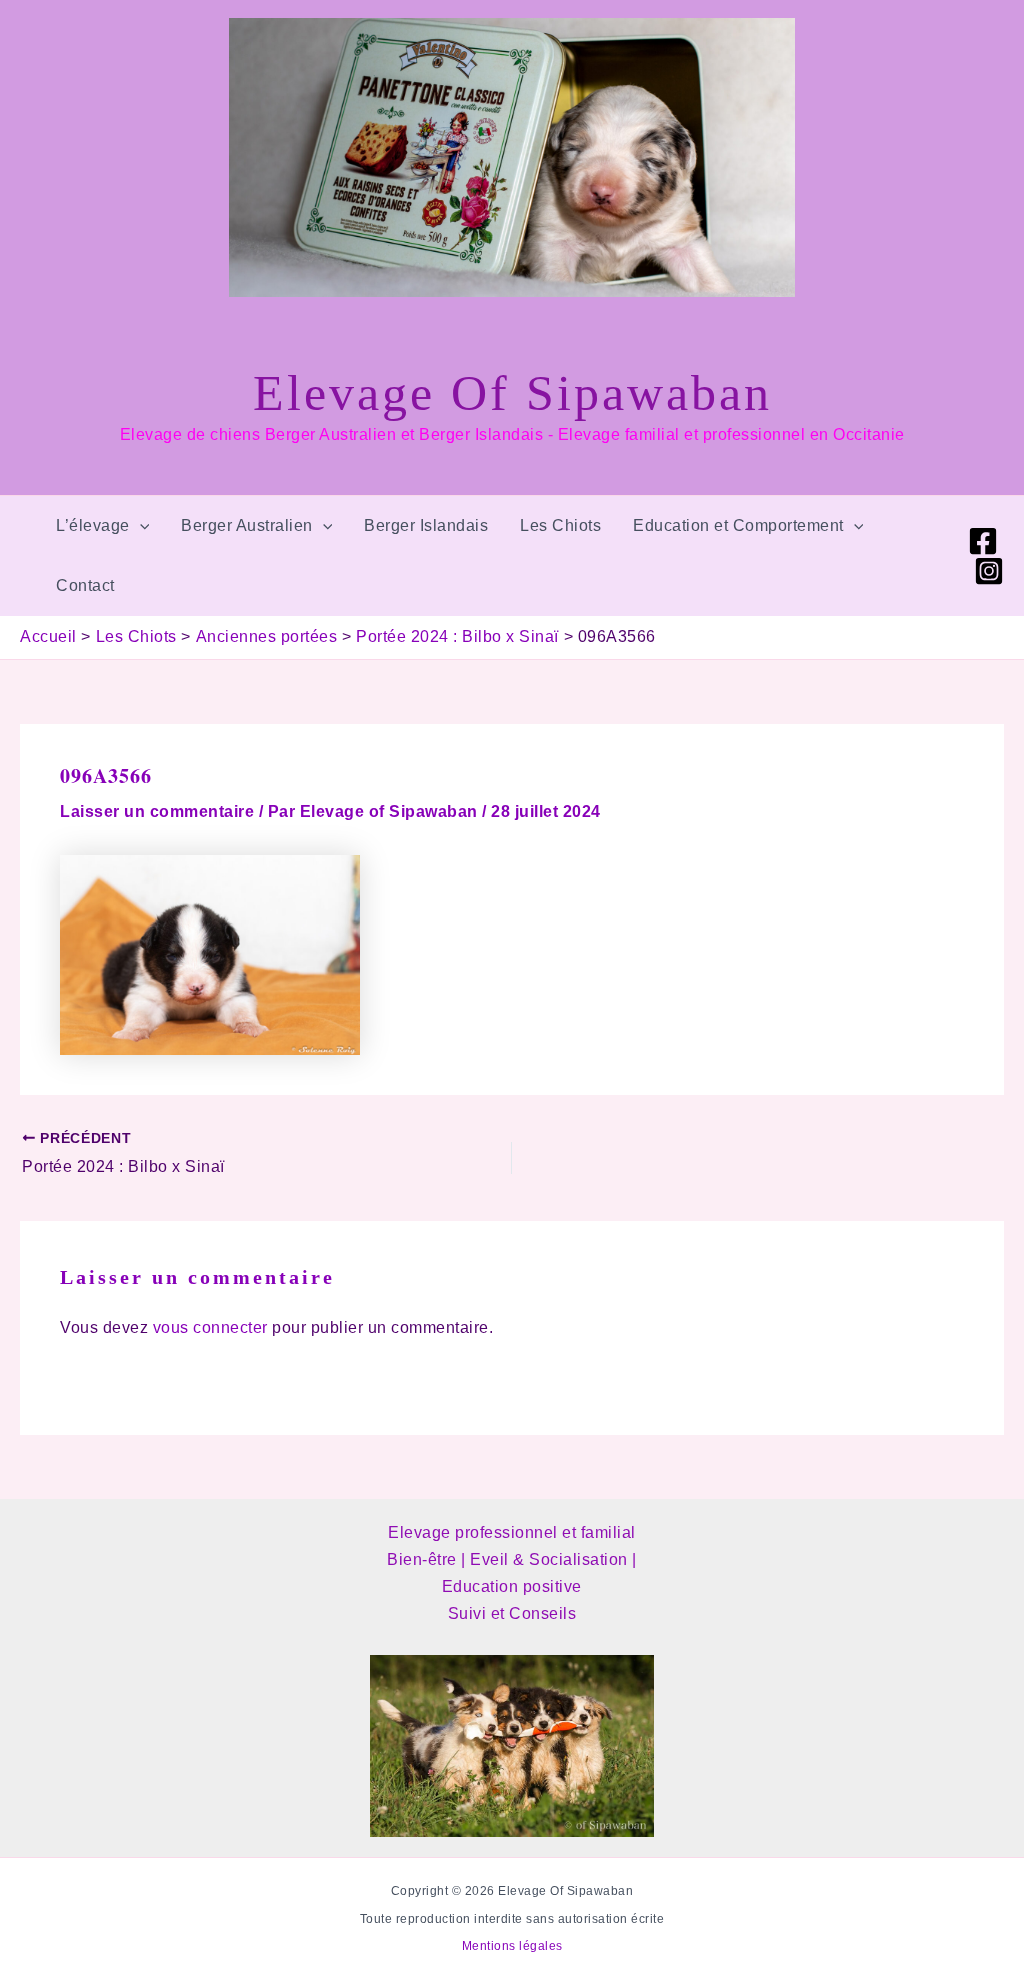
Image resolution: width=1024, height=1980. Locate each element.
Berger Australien (247, 525)
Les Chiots (560, 525)
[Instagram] (989, 571)
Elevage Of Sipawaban (512, 393)
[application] (140, 526)
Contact (85, 585)
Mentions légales (512, 1946)
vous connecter (210, 1327)
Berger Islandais (426, 525)
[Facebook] (983, 541)
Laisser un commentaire (157, 811)
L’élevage (93, 525)
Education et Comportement (738, 525)
